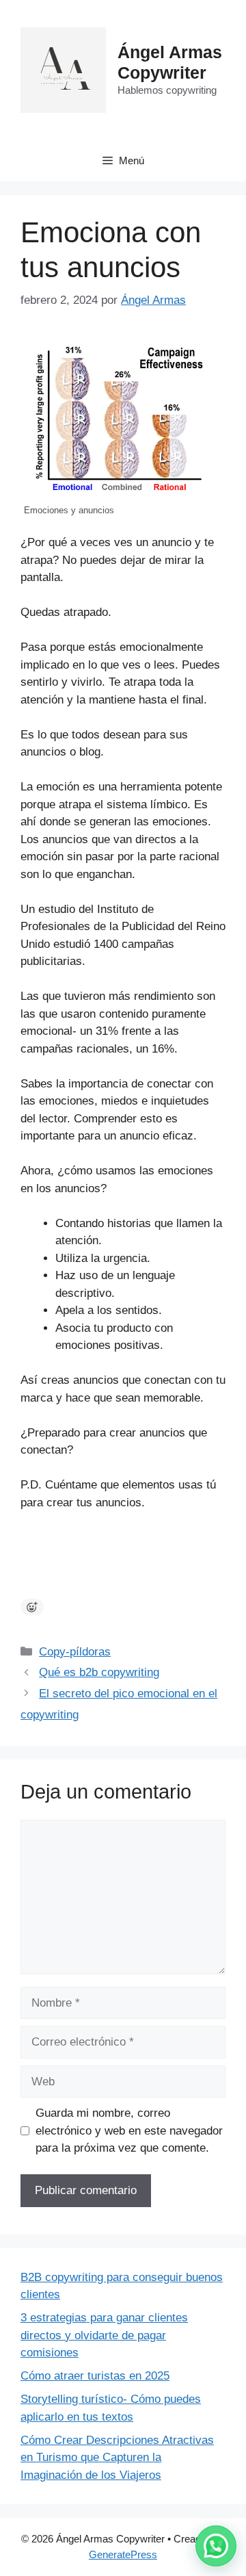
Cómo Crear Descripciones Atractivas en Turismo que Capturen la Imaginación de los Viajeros (117, 2458)
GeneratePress (123, 2554)
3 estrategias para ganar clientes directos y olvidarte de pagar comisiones (104, 2335)
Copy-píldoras (75, 1652)
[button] (216, 2546)
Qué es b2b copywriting (99, 1672)
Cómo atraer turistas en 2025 (95, 2376)
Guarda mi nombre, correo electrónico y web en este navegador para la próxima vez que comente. (129, 2130)
